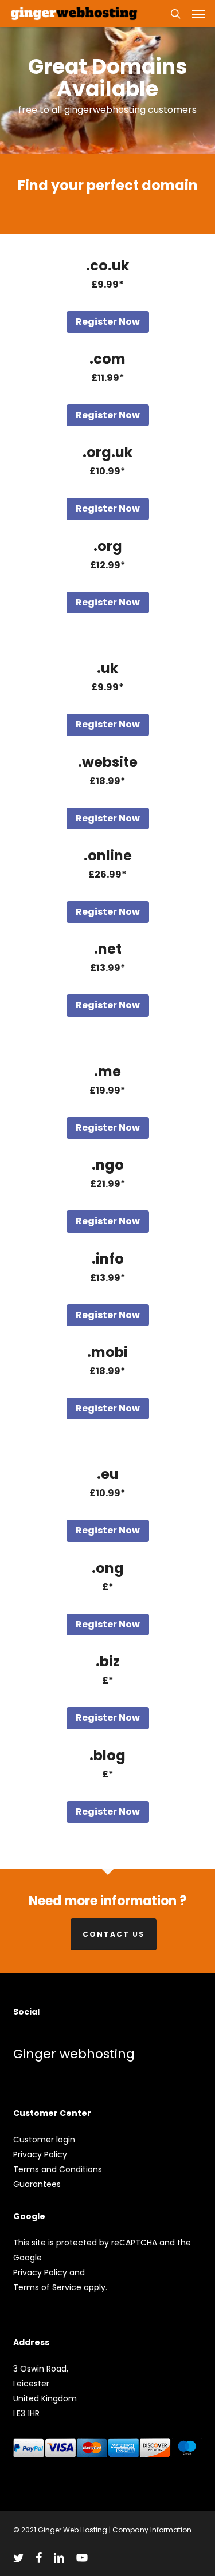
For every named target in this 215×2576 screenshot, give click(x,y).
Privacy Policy (40, 2154)
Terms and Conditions (58, 2169)
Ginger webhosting (74, 2054)
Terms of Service (47, 2287)
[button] (198, 14)
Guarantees (37, 2184)
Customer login (44, 2140)
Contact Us (114, 1934)
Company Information (152, 2530)
